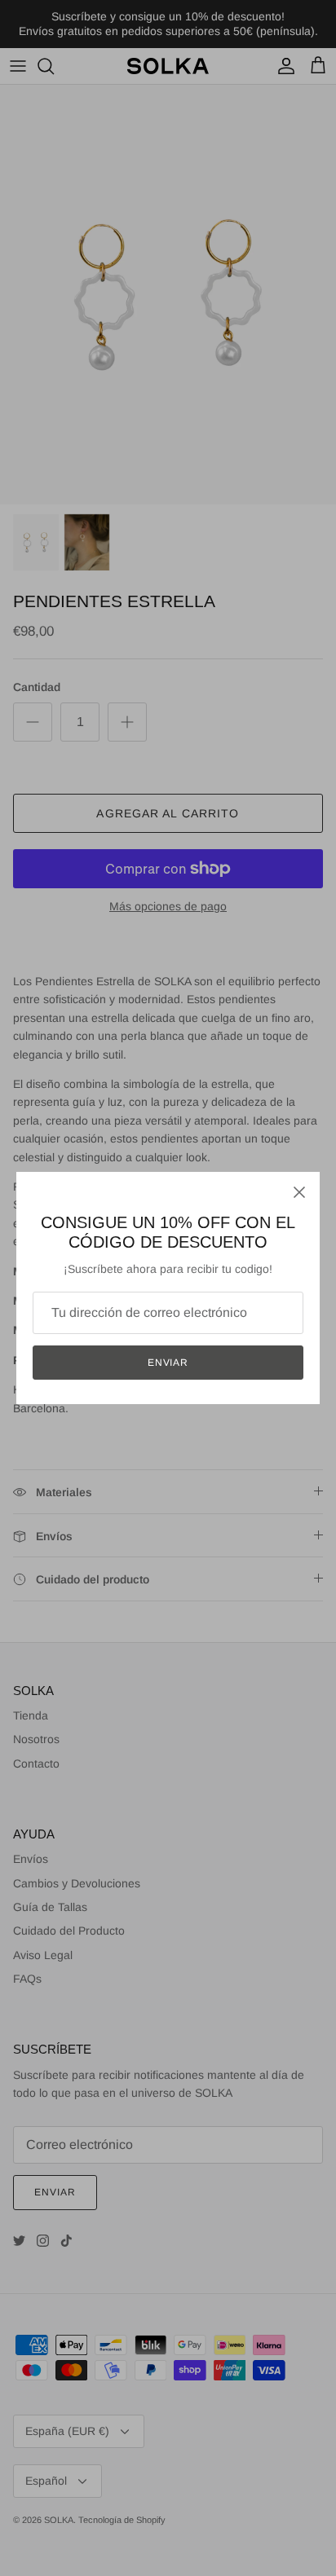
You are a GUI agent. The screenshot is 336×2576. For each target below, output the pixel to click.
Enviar (168, 1363)
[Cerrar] (299, 1192)
